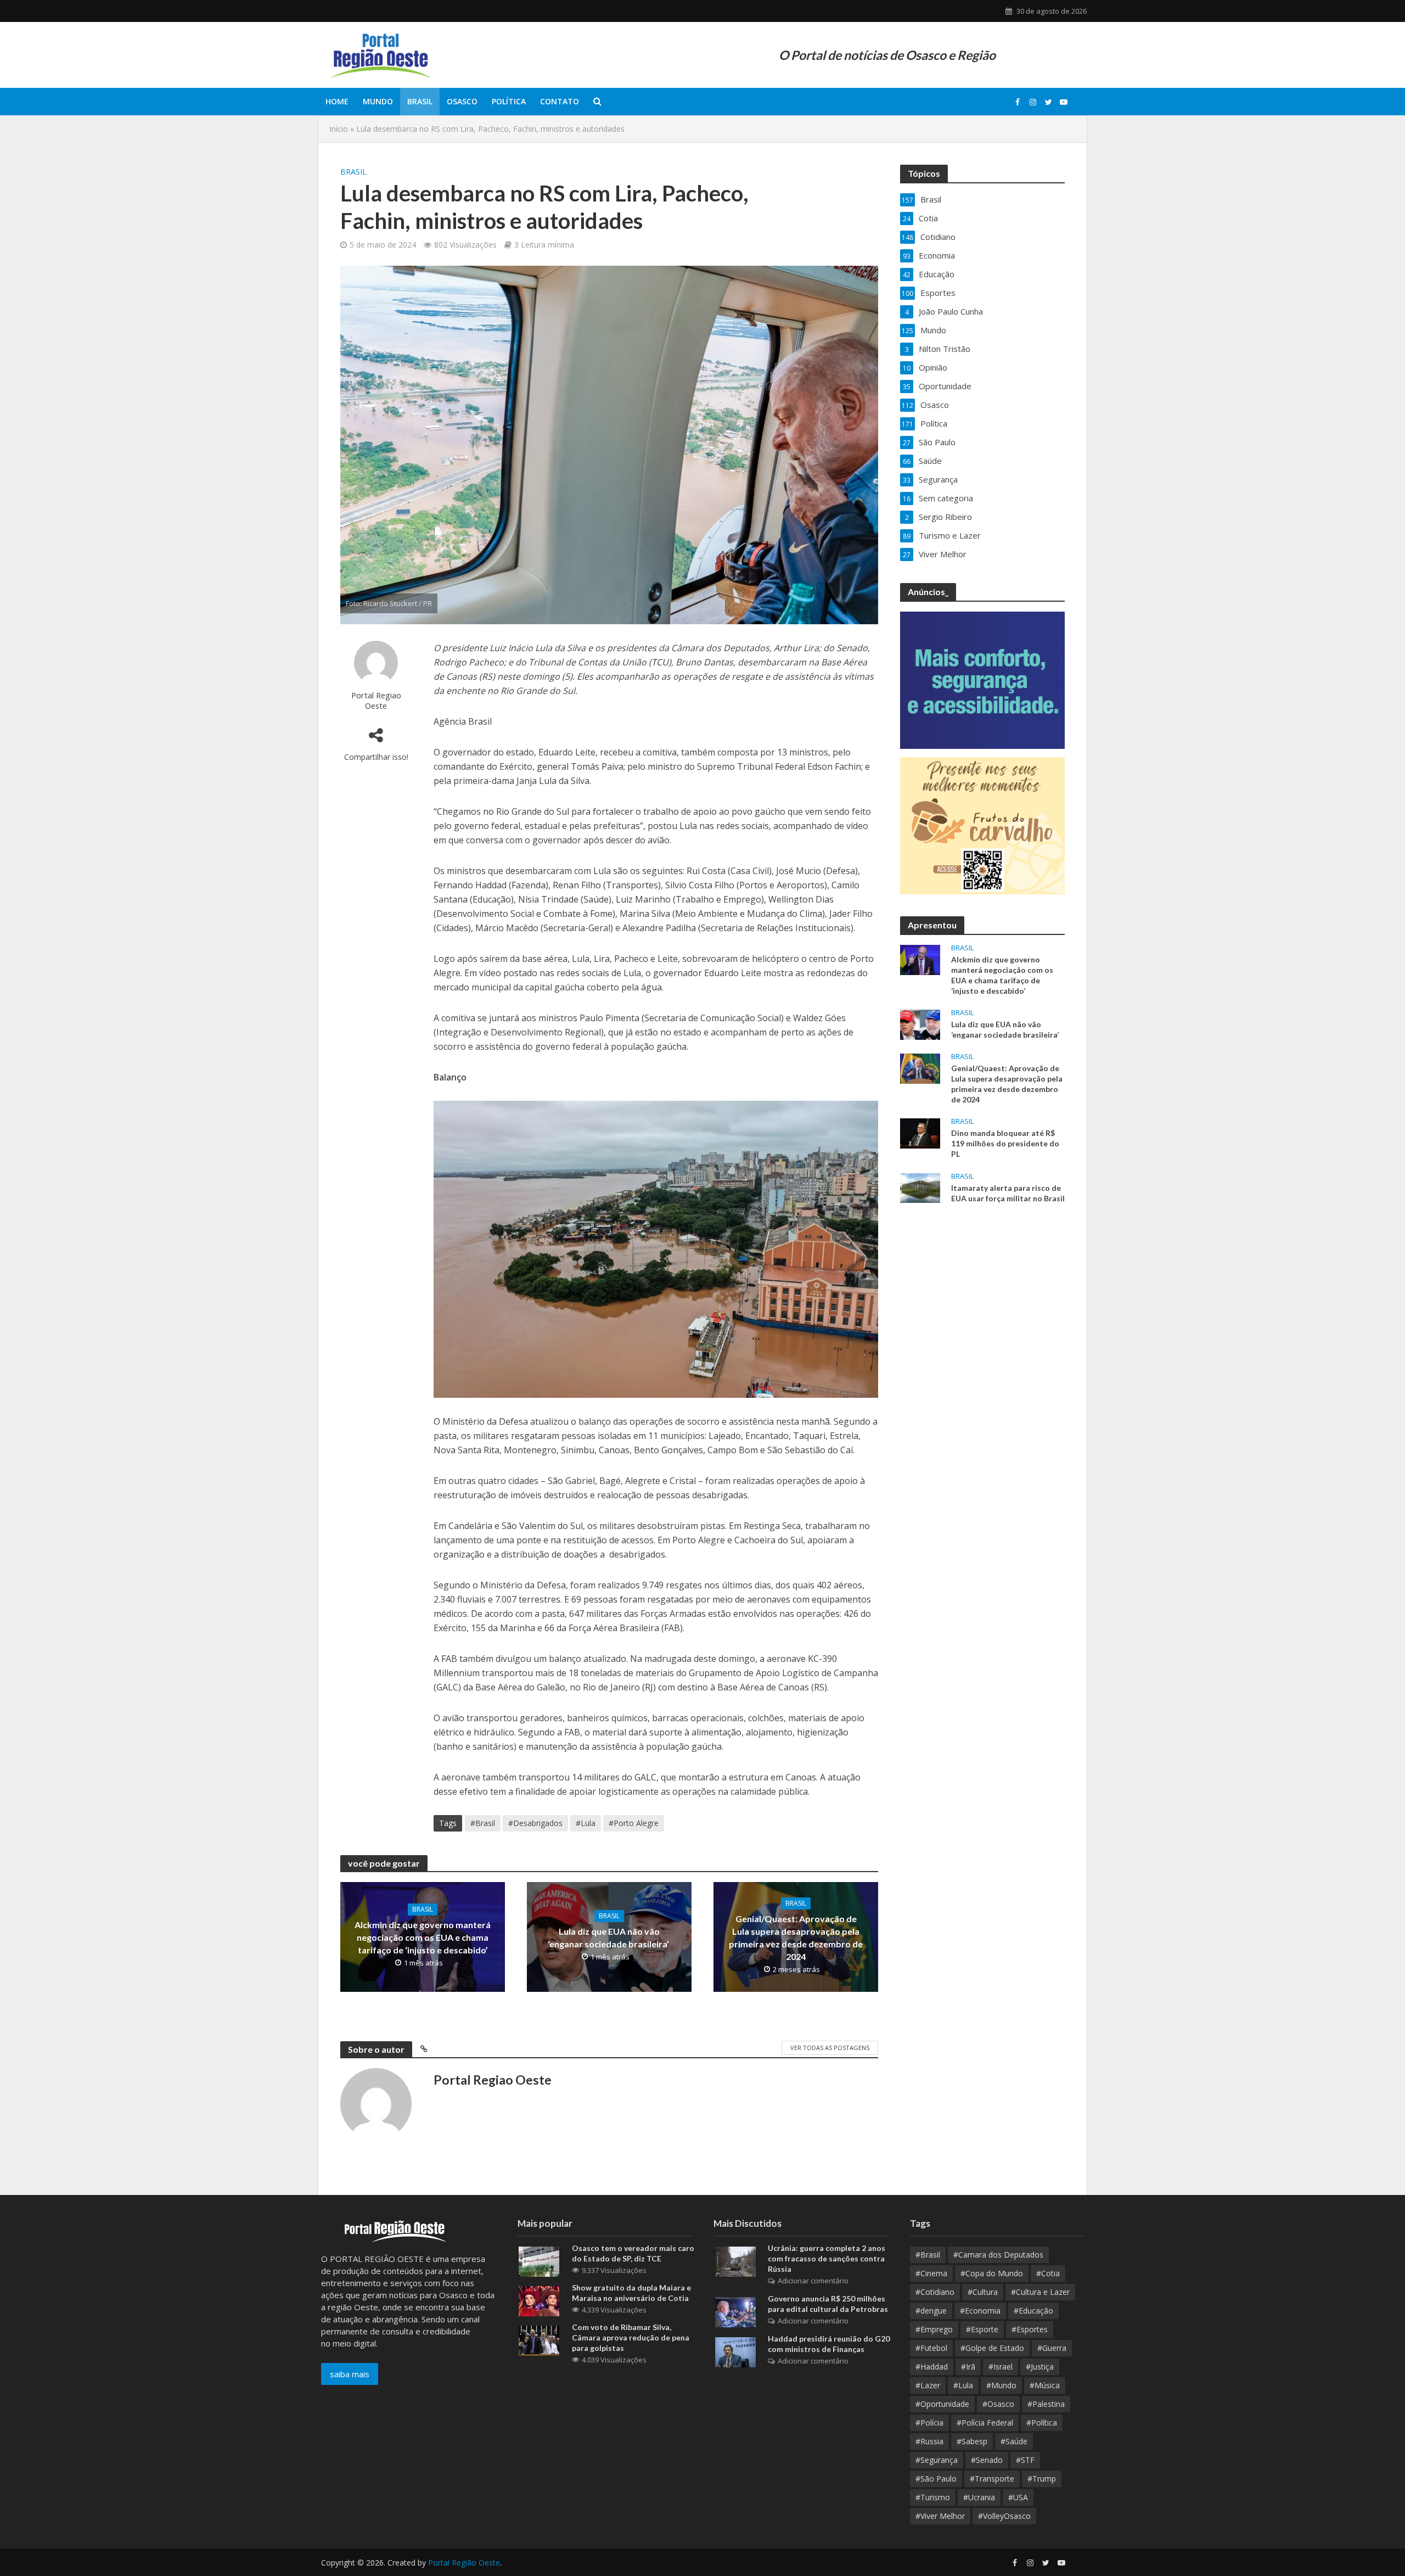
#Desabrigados (535, 1823)
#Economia (980, 2311)
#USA (1018, 2497)
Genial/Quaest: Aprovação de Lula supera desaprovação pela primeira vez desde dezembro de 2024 (796, 1937)
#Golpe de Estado (992, 2348)
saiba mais (350, 2374)
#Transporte (992, 2479)
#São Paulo (936, 2479)
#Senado (987, 2460)
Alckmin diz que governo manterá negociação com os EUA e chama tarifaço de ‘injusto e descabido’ (423, 1937)
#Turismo (933, 2497)
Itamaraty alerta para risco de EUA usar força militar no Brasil (1008, 1193)
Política (509, 101)
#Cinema (931, 2273)
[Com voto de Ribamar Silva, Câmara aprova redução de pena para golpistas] (539, 2340)
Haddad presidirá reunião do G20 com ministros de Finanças (829, 2344)
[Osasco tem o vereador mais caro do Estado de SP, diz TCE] (539, 2261)
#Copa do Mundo (992, 2273)
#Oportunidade (942, 2404)
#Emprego (934, 2329)
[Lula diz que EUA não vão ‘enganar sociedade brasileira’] (920, 1023)
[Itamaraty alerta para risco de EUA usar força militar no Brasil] (920, 1187)
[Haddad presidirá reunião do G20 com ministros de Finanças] (735, 2351)
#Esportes (1030, 2329)
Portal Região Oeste (464, 2563)
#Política (1042, 2423)
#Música (1045, 2385)
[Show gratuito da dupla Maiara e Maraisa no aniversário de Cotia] (539, 2300)
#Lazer (928, 2385)
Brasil (420, 101)
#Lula (586, 1823)
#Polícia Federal (985, 2423)
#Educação (1033, 2311)
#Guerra (1052, 2348)
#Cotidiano (935, 2292)
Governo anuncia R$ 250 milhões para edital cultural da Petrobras (828, 2304)
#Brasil (483, 1823)
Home (337, 101)
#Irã (968, 2367)
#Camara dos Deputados (998, 2255)
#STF (1025, 2460)
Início (339, 129)
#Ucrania (979, 2497)
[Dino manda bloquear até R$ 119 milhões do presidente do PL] (920, 1133)
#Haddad (932, 2367)
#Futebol (931, 2348)
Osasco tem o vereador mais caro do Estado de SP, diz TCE (633, 2253)
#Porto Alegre (634, 1823)
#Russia (929, 2441)
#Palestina (1046, 2404)
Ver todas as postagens (830, 2048)
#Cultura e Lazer (1040, 2292)
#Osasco (998, 2404)
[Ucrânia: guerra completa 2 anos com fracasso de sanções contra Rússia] (735, 2261)
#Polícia (929, 2423)
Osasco (462, 101)
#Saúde (1014, 2441)
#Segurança (937, 2460)
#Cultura (983, 2292)
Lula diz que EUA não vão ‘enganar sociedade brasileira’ (609, 1937)
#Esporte (982, 2329)
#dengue (931, 2311)
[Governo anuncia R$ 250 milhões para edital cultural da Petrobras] (735, 2311)
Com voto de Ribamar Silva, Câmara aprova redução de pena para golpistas (631, 2337)
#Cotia (1048, 2273)
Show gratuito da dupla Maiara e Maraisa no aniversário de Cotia (631, 2293)
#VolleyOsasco (1004, 2516)
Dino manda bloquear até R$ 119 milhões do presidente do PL (1005, 1143)
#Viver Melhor (940, 2516)
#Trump (1042, 2479)
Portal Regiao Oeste (376, 700)
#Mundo (1001, 2385)
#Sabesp (972, 2441)
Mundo (378, 101)
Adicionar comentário (813, 2281)
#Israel (1001, 2367)
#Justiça (1040, 2367)
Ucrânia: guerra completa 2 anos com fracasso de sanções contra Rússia (827, 2258)
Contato (560, 101)
